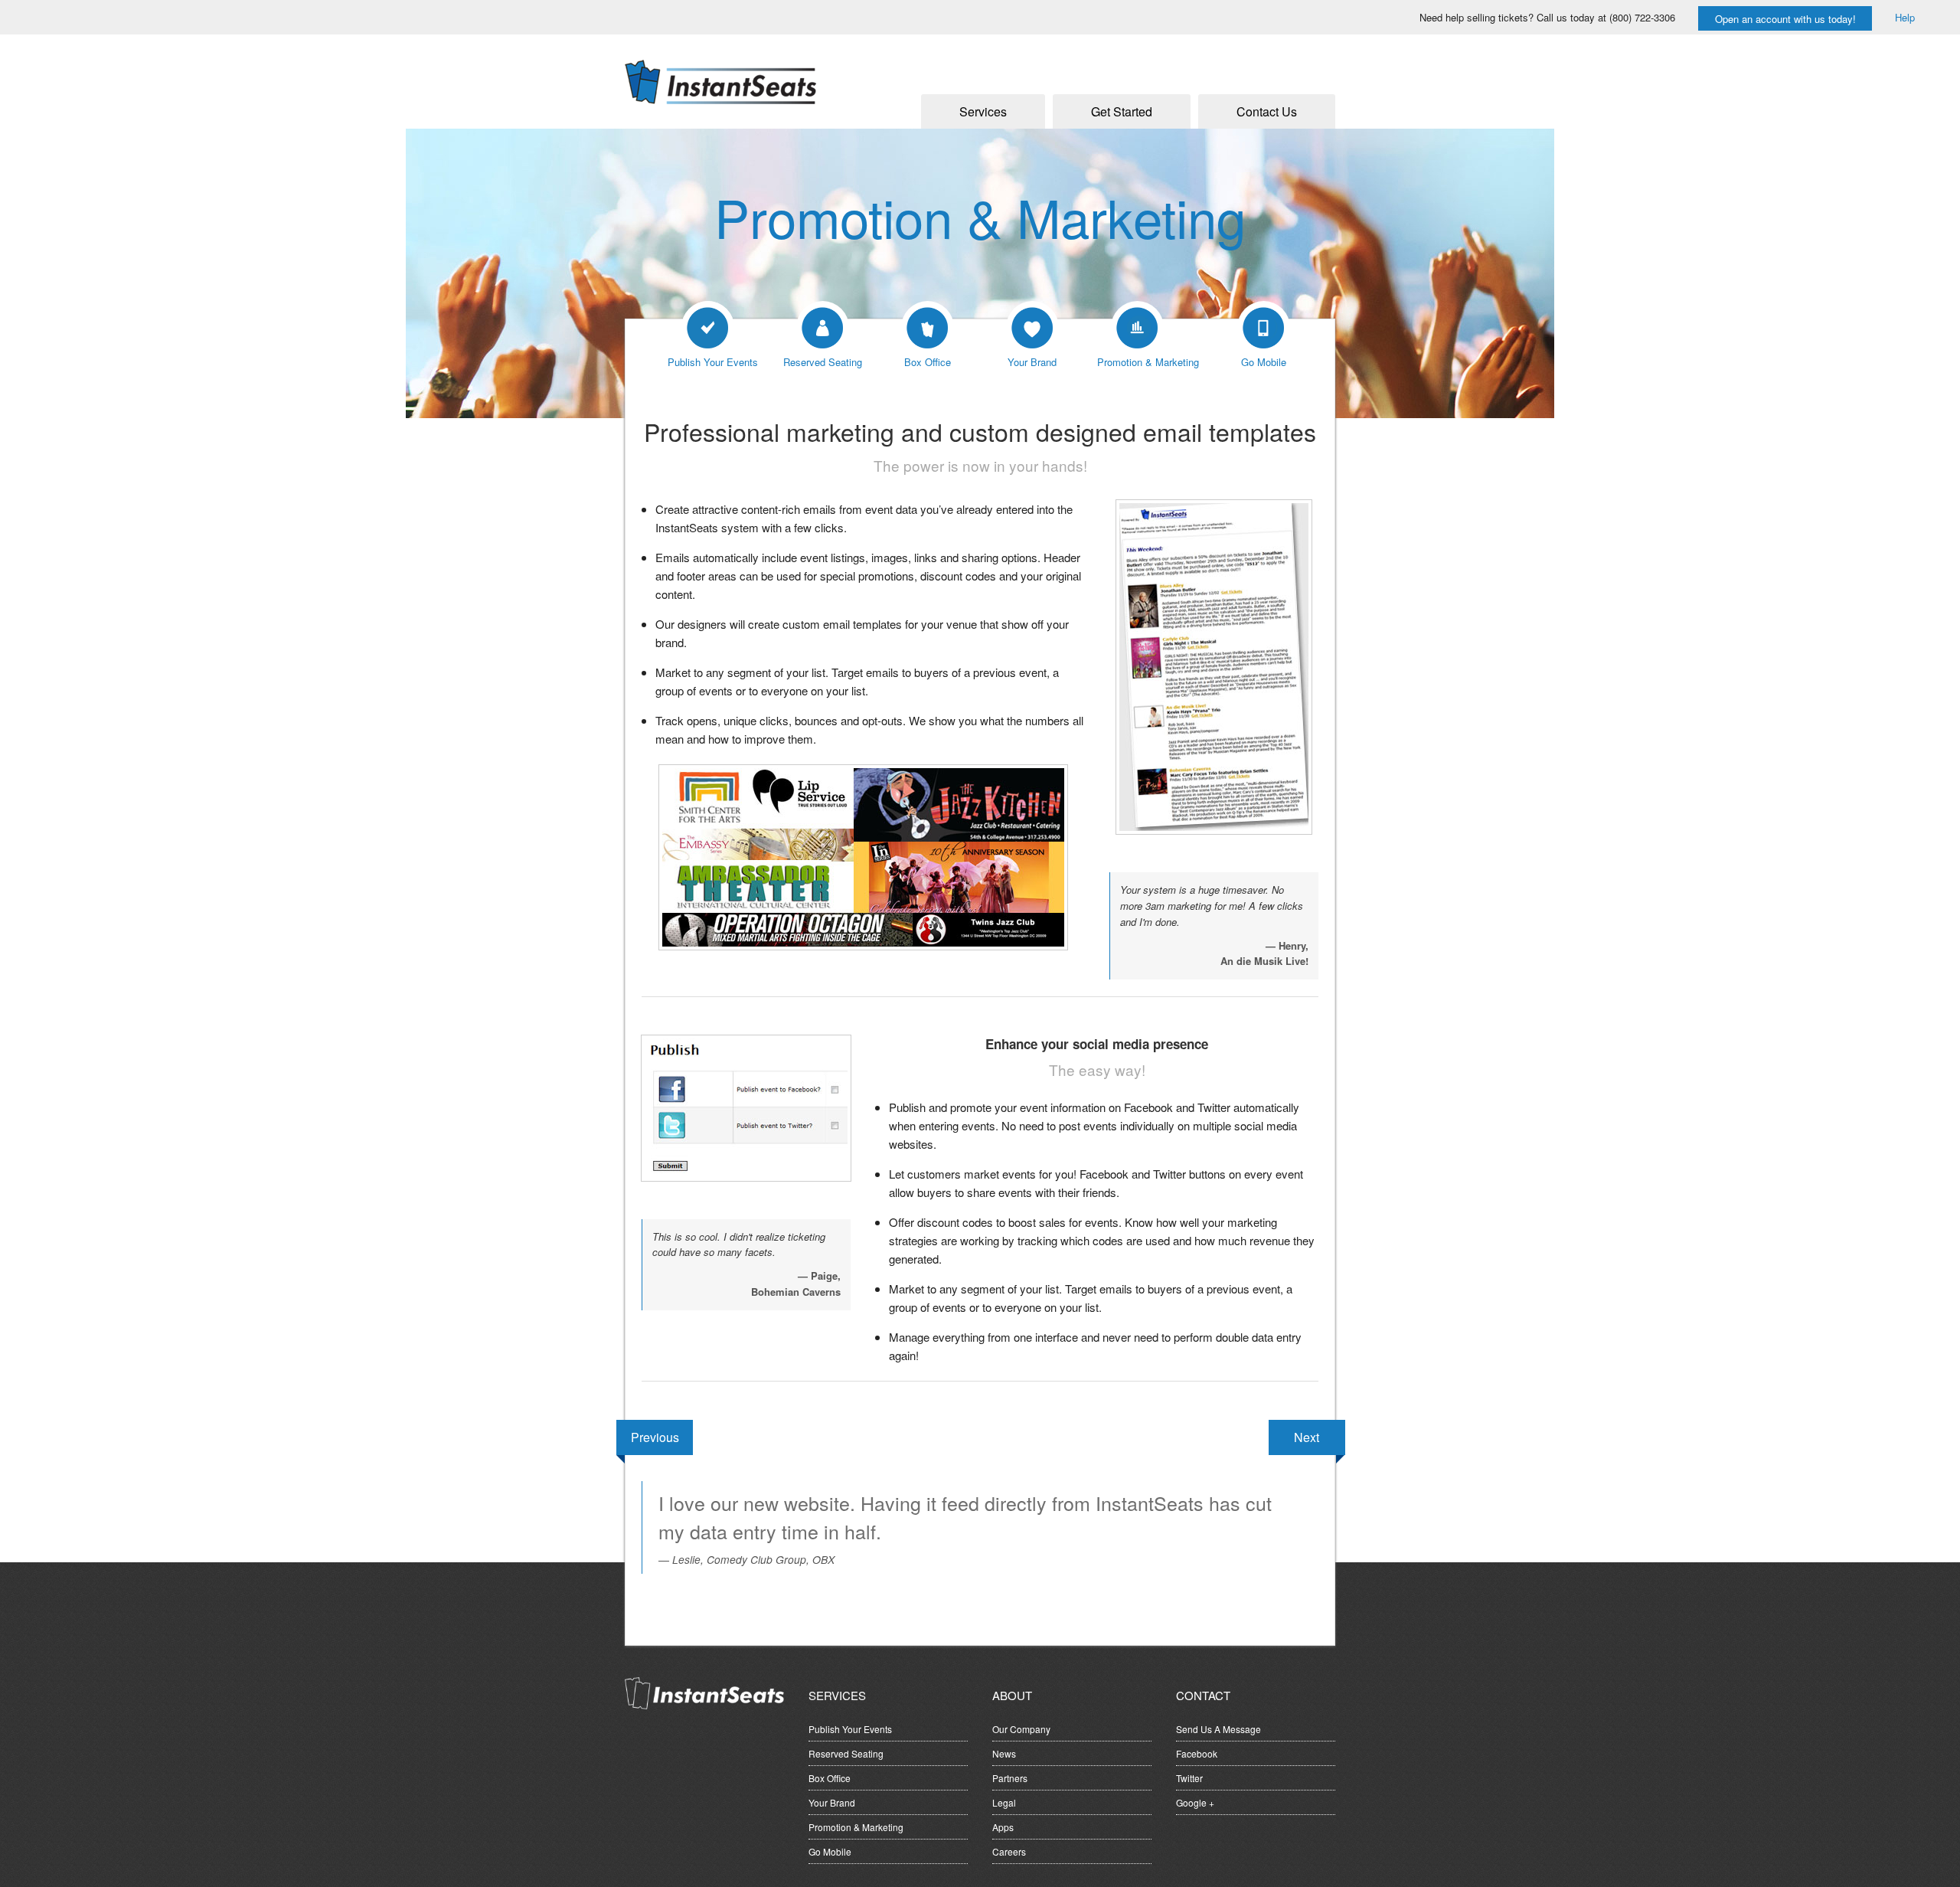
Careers (1009, 1851)
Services (983, 111)
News (1004, 1753)
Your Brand (832, 1802)
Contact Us (1267, 111)
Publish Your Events (850, 1729)
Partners (1010, 1778)
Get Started (1122, 111)
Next (1307, 1437)
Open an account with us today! (1785, 19)
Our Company (1021, 1729)
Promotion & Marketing (856, 1827)
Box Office (830, 1778)
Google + (1195, 1802)
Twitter (1189, 1778)
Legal (1004, 1802)
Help (1905, 17)
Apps (1003, 1827)
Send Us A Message (1218, 1729)
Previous (655, 1437)
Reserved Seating (846, 1753)
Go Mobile (830, 1851)
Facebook (1197, 1753)
